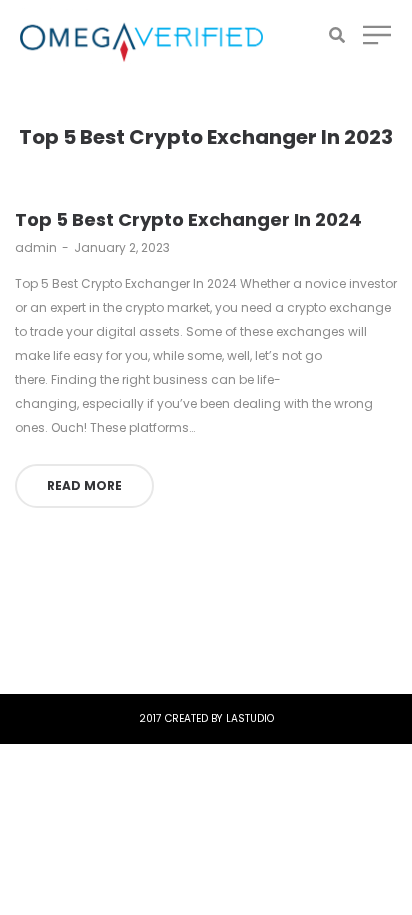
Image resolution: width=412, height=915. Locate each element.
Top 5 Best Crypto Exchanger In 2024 (188, 219)
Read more (84, 485)
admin (36, 247)
